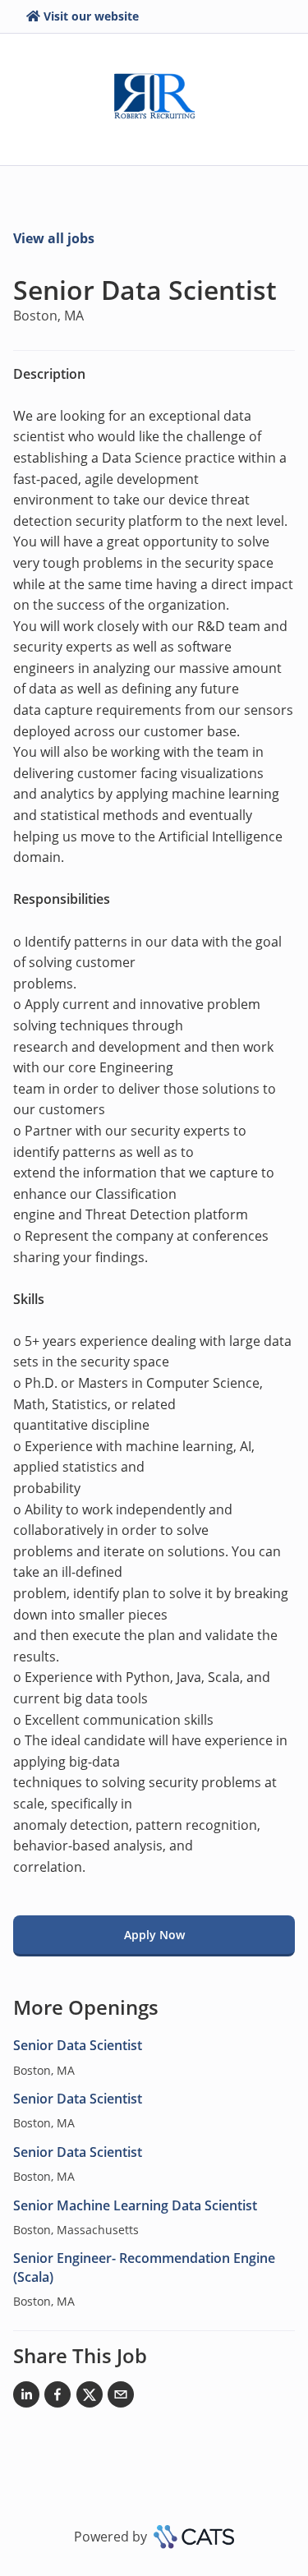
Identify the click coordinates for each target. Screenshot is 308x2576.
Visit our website (91, 16)
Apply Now (154, 1935)
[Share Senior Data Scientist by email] (121, 2398)
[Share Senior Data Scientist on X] (90, 2398)
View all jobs (54, 238)
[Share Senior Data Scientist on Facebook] (57, 2398)
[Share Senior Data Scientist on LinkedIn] (26, 2398)
